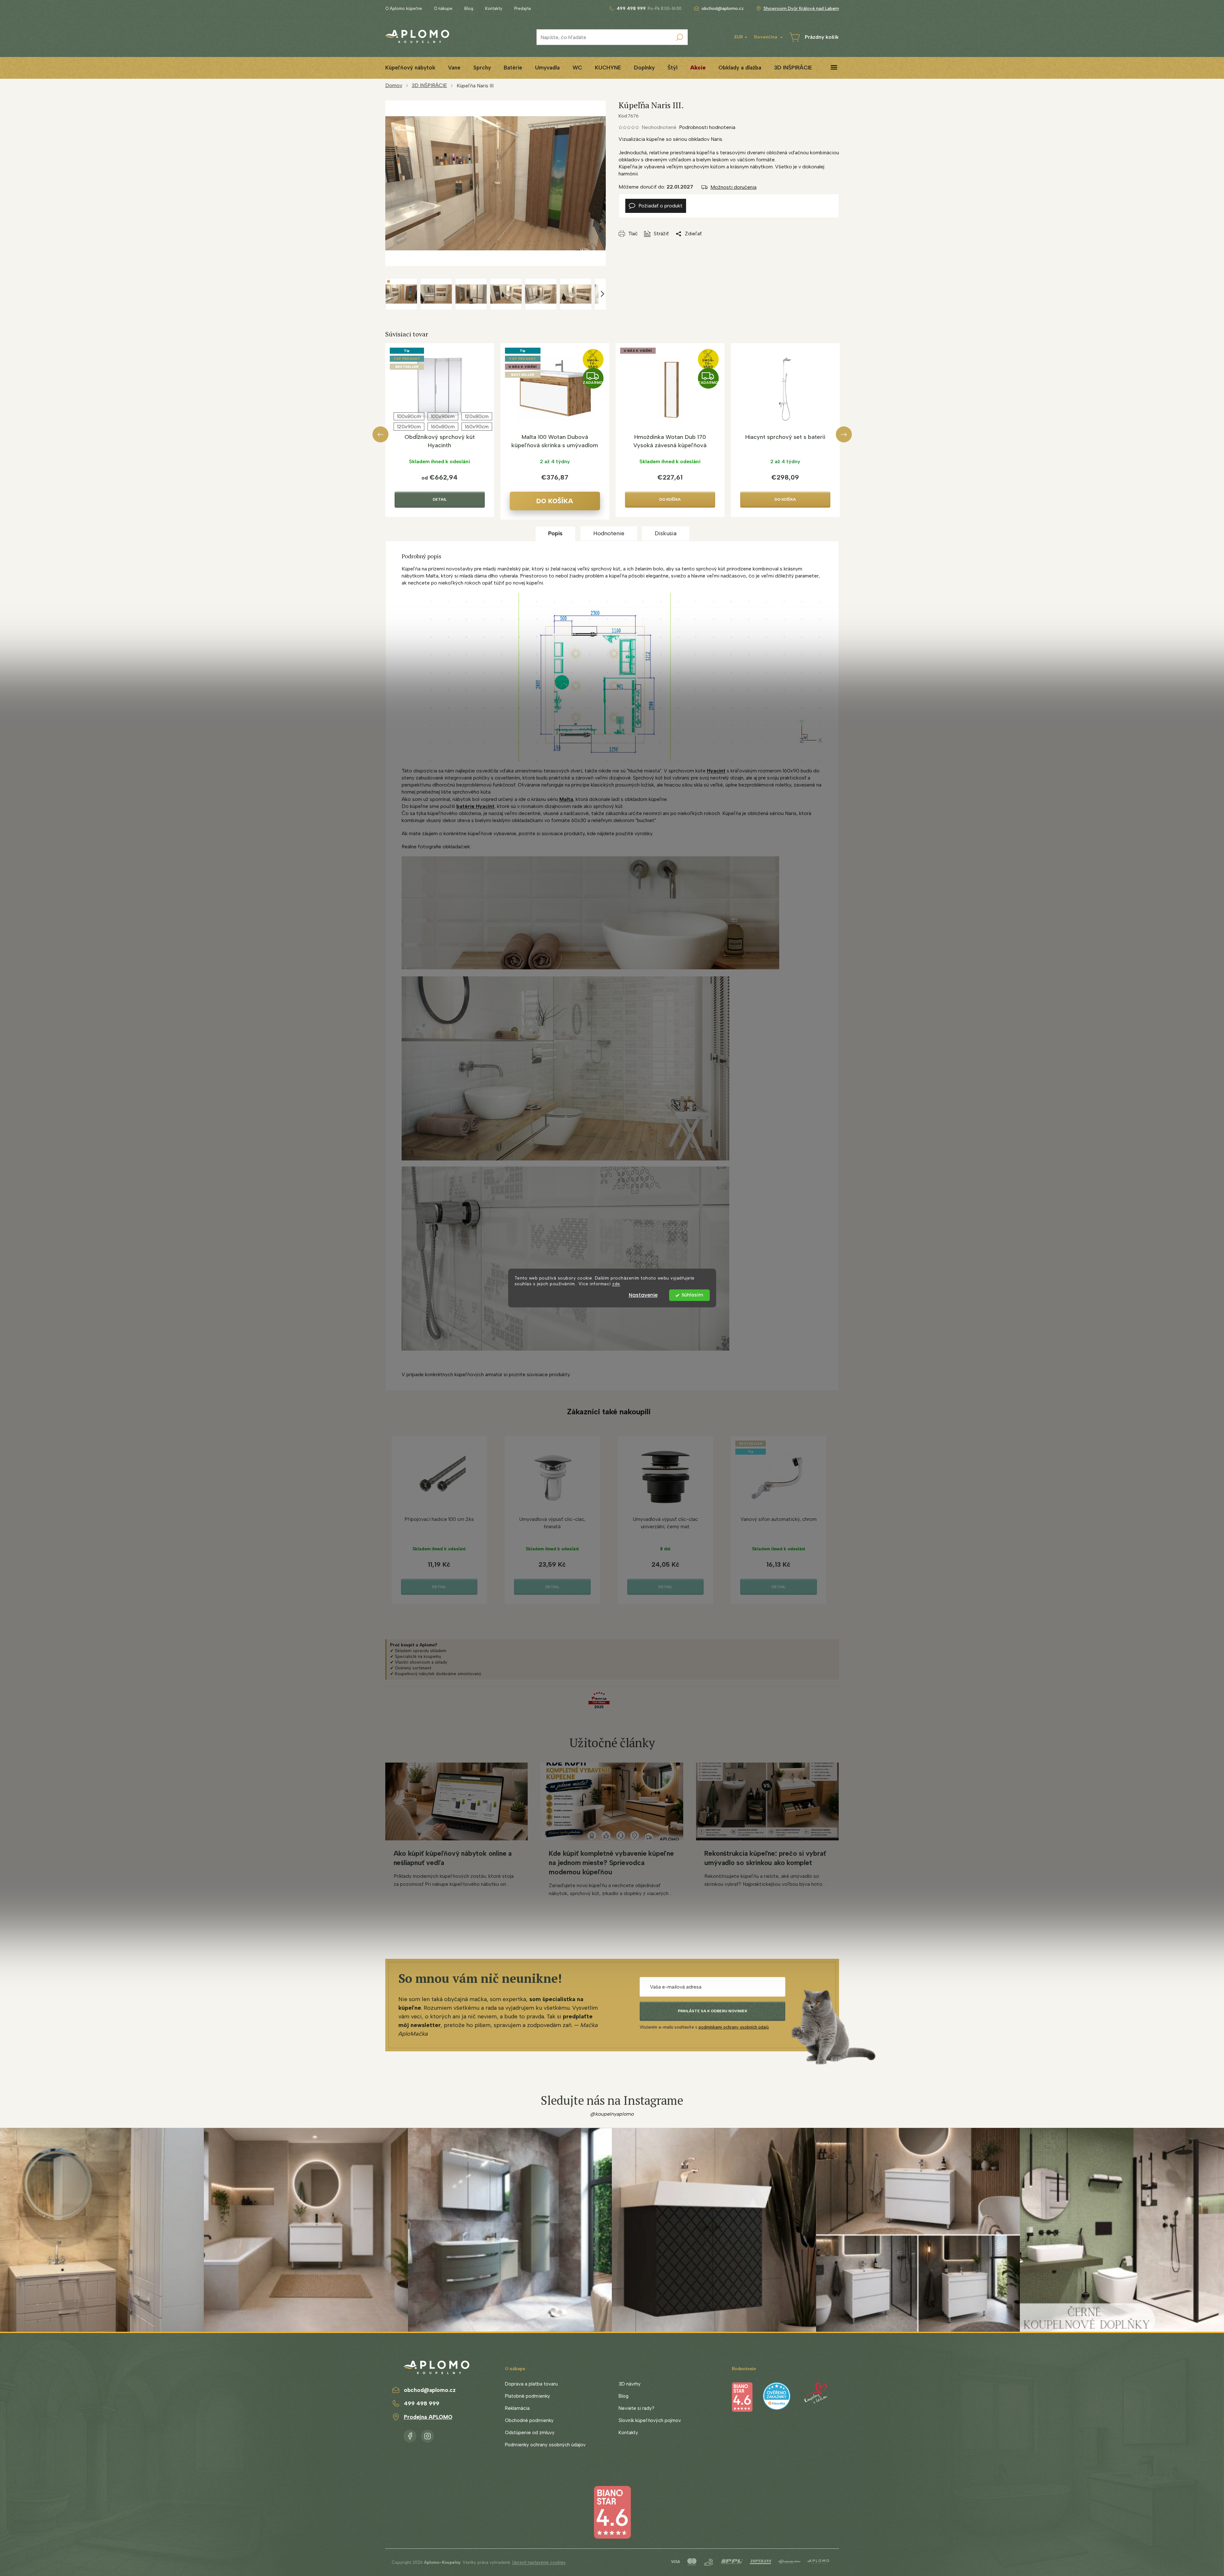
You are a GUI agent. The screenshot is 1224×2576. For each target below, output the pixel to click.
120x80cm (477, 416)
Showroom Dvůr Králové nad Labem (801, 8)
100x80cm (409, 416)
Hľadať (680, 37)
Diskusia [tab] (666, 533)
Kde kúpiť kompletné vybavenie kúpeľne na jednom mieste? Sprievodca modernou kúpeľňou (611, 1863)
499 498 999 (422, 2403)
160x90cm (477, 427)
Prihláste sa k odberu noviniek (712, 2011)
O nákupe (443, 8)
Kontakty (494, 8)
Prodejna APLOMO (428, 2417)
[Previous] (380, 434)
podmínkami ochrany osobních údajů (734, 2027)
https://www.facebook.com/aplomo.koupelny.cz (410, 2435)
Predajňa (523, 8)
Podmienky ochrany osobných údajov (545, 2445)
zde (616, 1284)
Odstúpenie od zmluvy (530, 2433)
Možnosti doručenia (733, 187)
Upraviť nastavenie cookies (539, 2562)
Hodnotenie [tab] (609, 533)
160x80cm (443, 427)
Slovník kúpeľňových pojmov (650, 2420)
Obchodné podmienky (529, 2420)
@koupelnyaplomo (612, 2114)
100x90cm (443, 416)
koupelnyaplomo (428, 2435)
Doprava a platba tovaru (531, 2384)
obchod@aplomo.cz (430, 2390)
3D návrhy (630, 2384)
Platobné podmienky (528, 2396)
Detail (440, 499)
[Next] (844, 434)
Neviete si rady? (636, 2408)
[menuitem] (410, 68)
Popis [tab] (555, 533)
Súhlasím (692, 1295)
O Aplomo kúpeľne (404, 8)
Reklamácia (517, 2408)
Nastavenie (643, 1295)
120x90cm (409, 427)
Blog (469, 8)
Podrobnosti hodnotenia (707, 127)
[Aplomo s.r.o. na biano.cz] (612, 2512)
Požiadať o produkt (660, 206)
